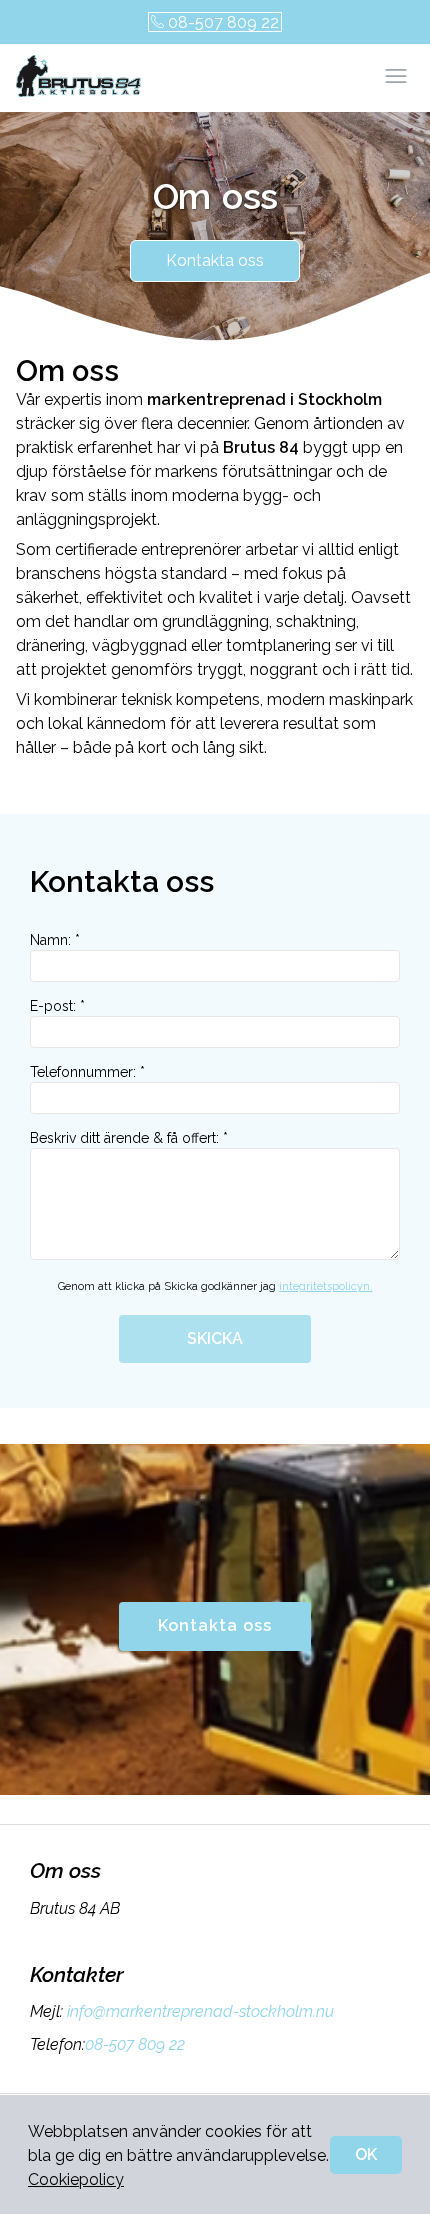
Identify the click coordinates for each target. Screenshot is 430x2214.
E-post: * (57, 1006)
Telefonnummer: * (87, 1072)
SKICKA (215, 1338)
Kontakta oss (215, 260)
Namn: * (55, 940)
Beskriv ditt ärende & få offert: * (129, 1138)
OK (366, 2154)
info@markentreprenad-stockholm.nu (200, 2011)
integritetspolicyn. (326, 1286)
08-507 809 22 (223, 22)
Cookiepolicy (76, 2179)
